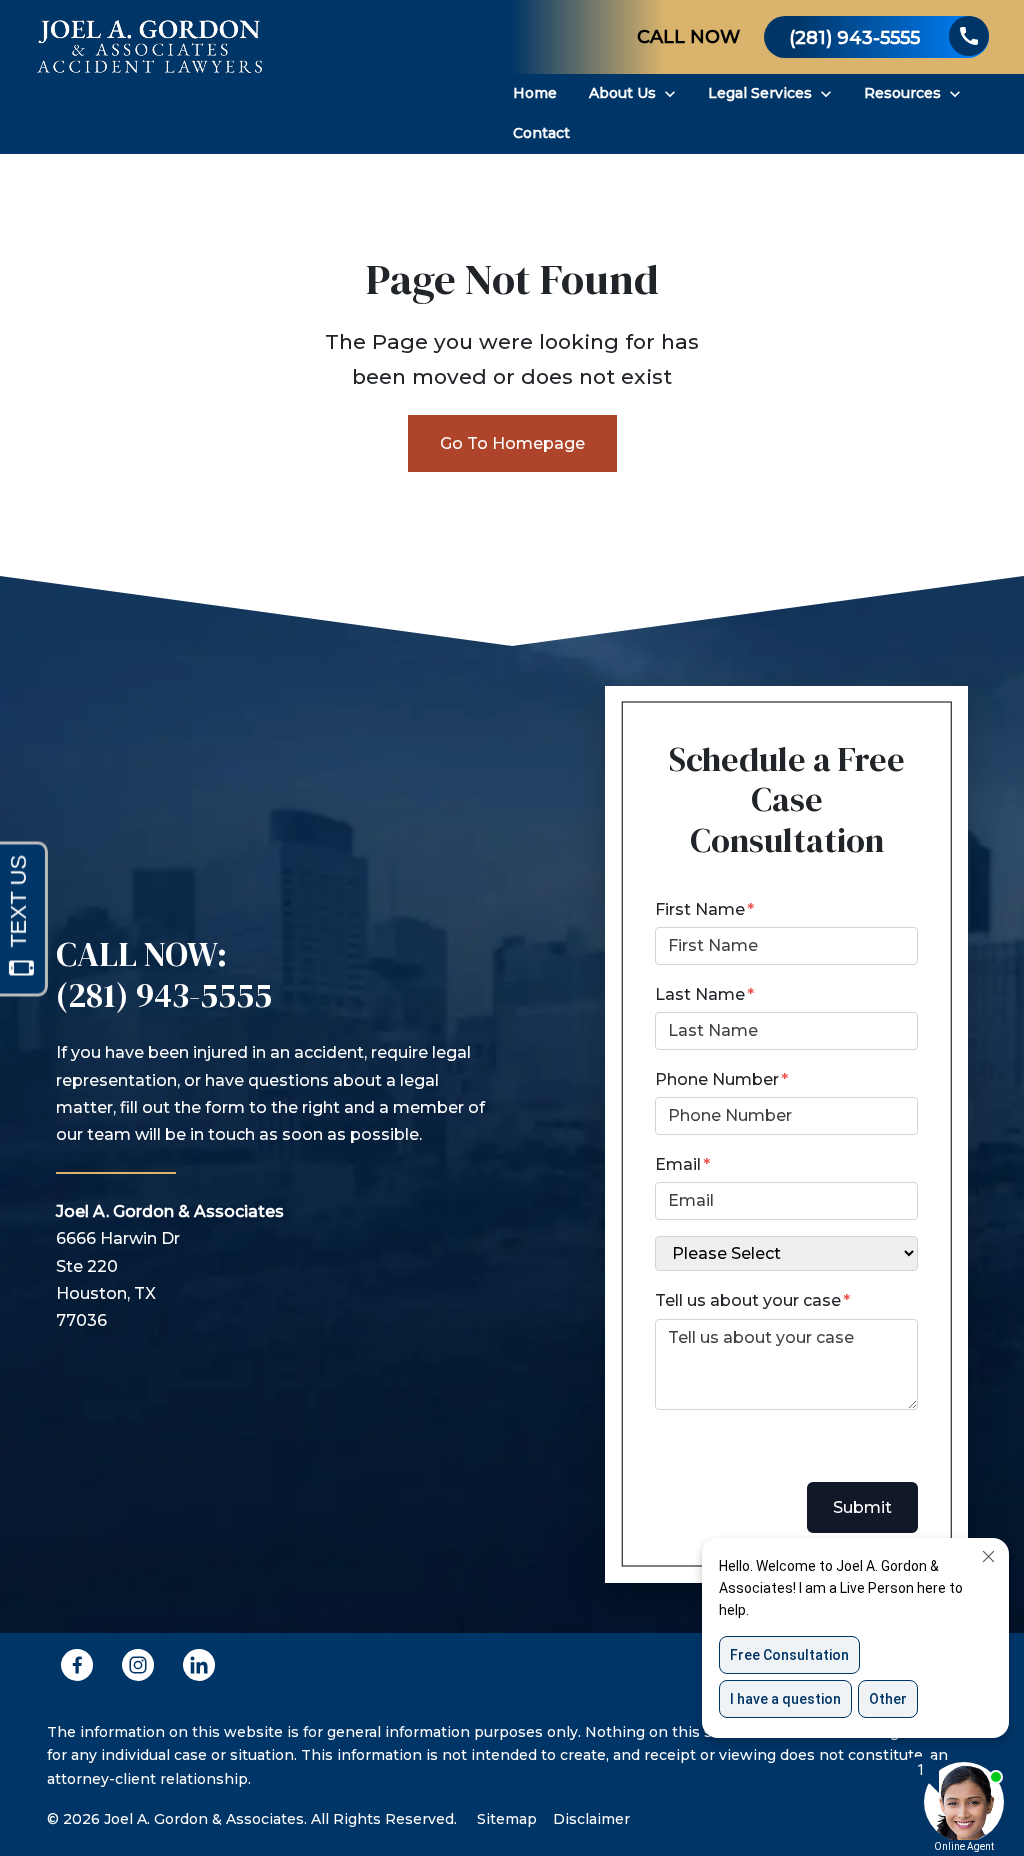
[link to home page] (150, 77)
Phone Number (717, 1079)
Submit (862, 1507)
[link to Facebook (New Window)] (77, 1665)
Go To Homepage (512, 443)
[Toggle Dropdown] (670, 94)
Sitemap (507, 1819)
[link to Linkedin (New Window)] (199, 1665)
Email (678, 1164)
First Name (700, 909)
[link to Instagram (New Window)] (138, 1665)
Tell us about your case (748, 1300)
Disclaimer (591, 1819)
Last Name (700, 994)
